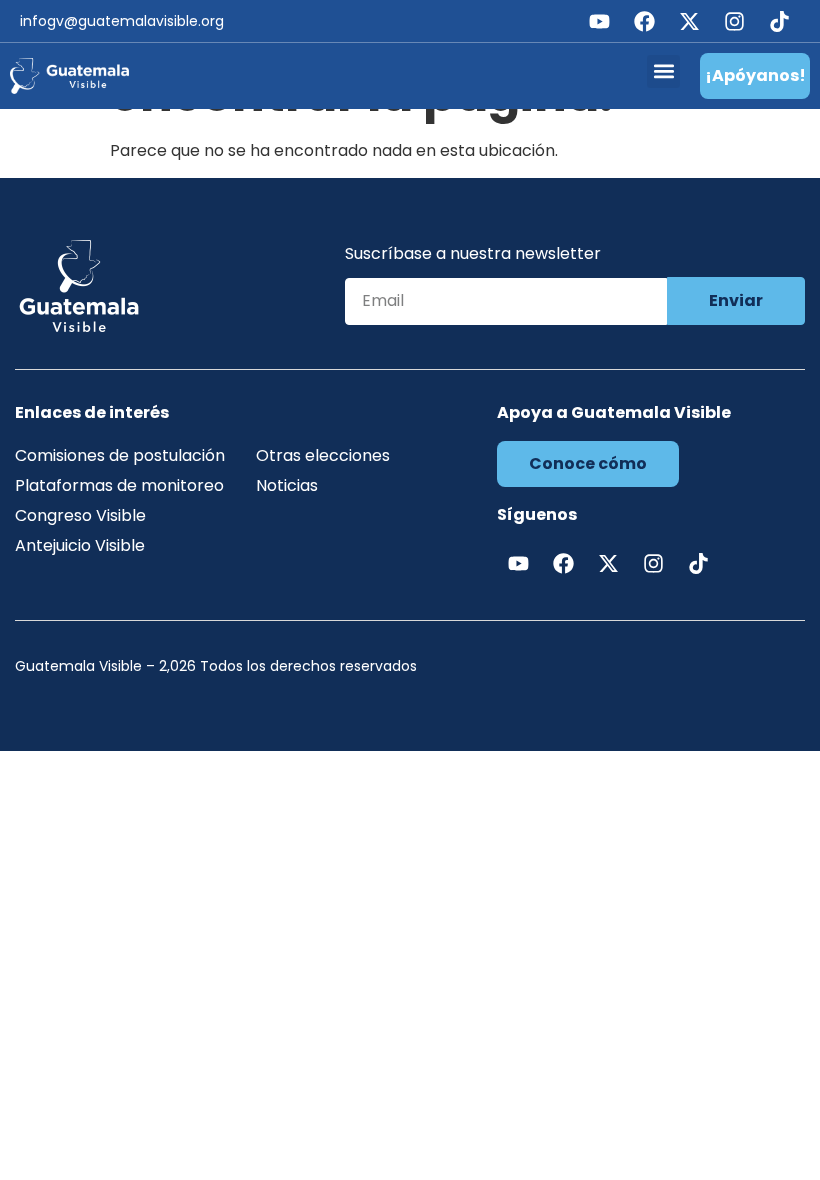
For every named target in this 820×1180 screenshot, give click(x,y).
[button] (663, 71)
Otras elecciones (323, 455)
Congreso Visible (80, 515)
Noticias (287, 485)
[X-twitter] (689, 21)
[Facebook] (644, 21)
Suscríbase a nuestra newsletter (473, 255)
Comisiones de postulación (120, 455)
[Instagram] (734, 21)
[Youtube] (599, 21)
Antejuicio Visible (80, 545)
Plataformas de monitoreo (119, 485)
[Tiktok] (779, 21)
